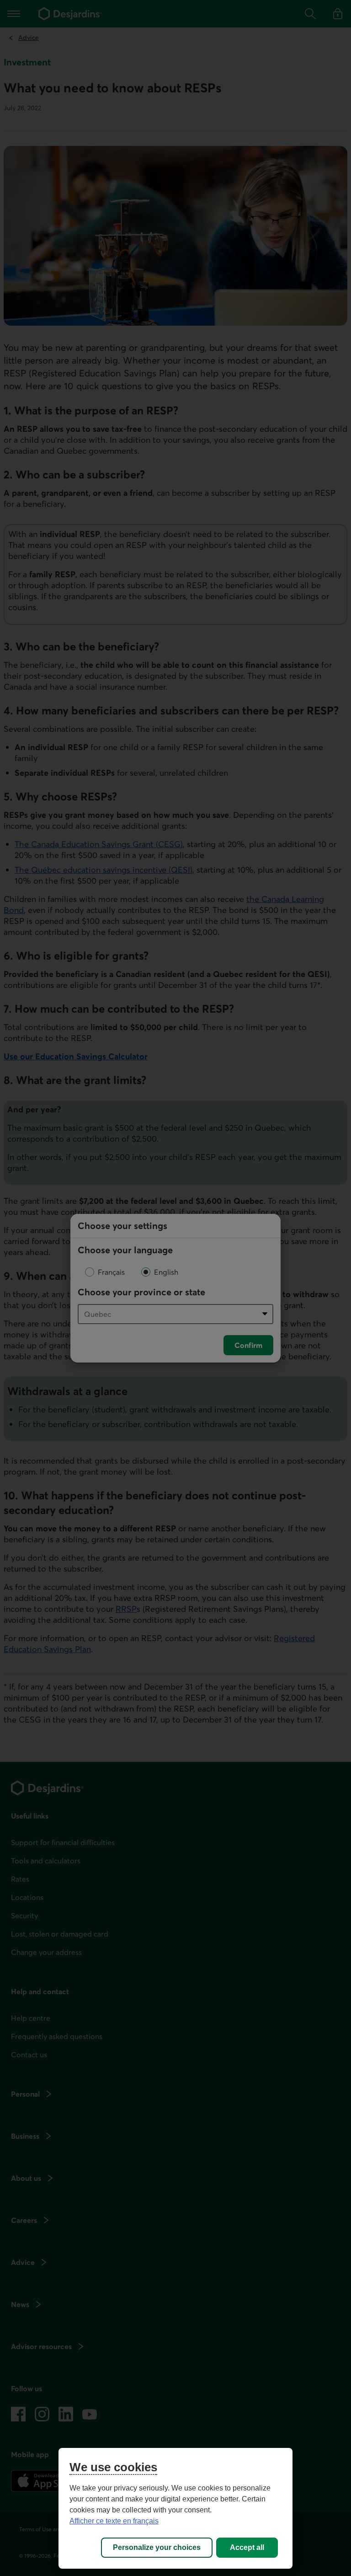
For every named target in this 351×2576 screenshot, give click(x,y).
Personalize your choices (157, 2547)
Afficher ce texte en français (114, 2521)
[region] (175, 2508)
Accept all (247, 2547)
